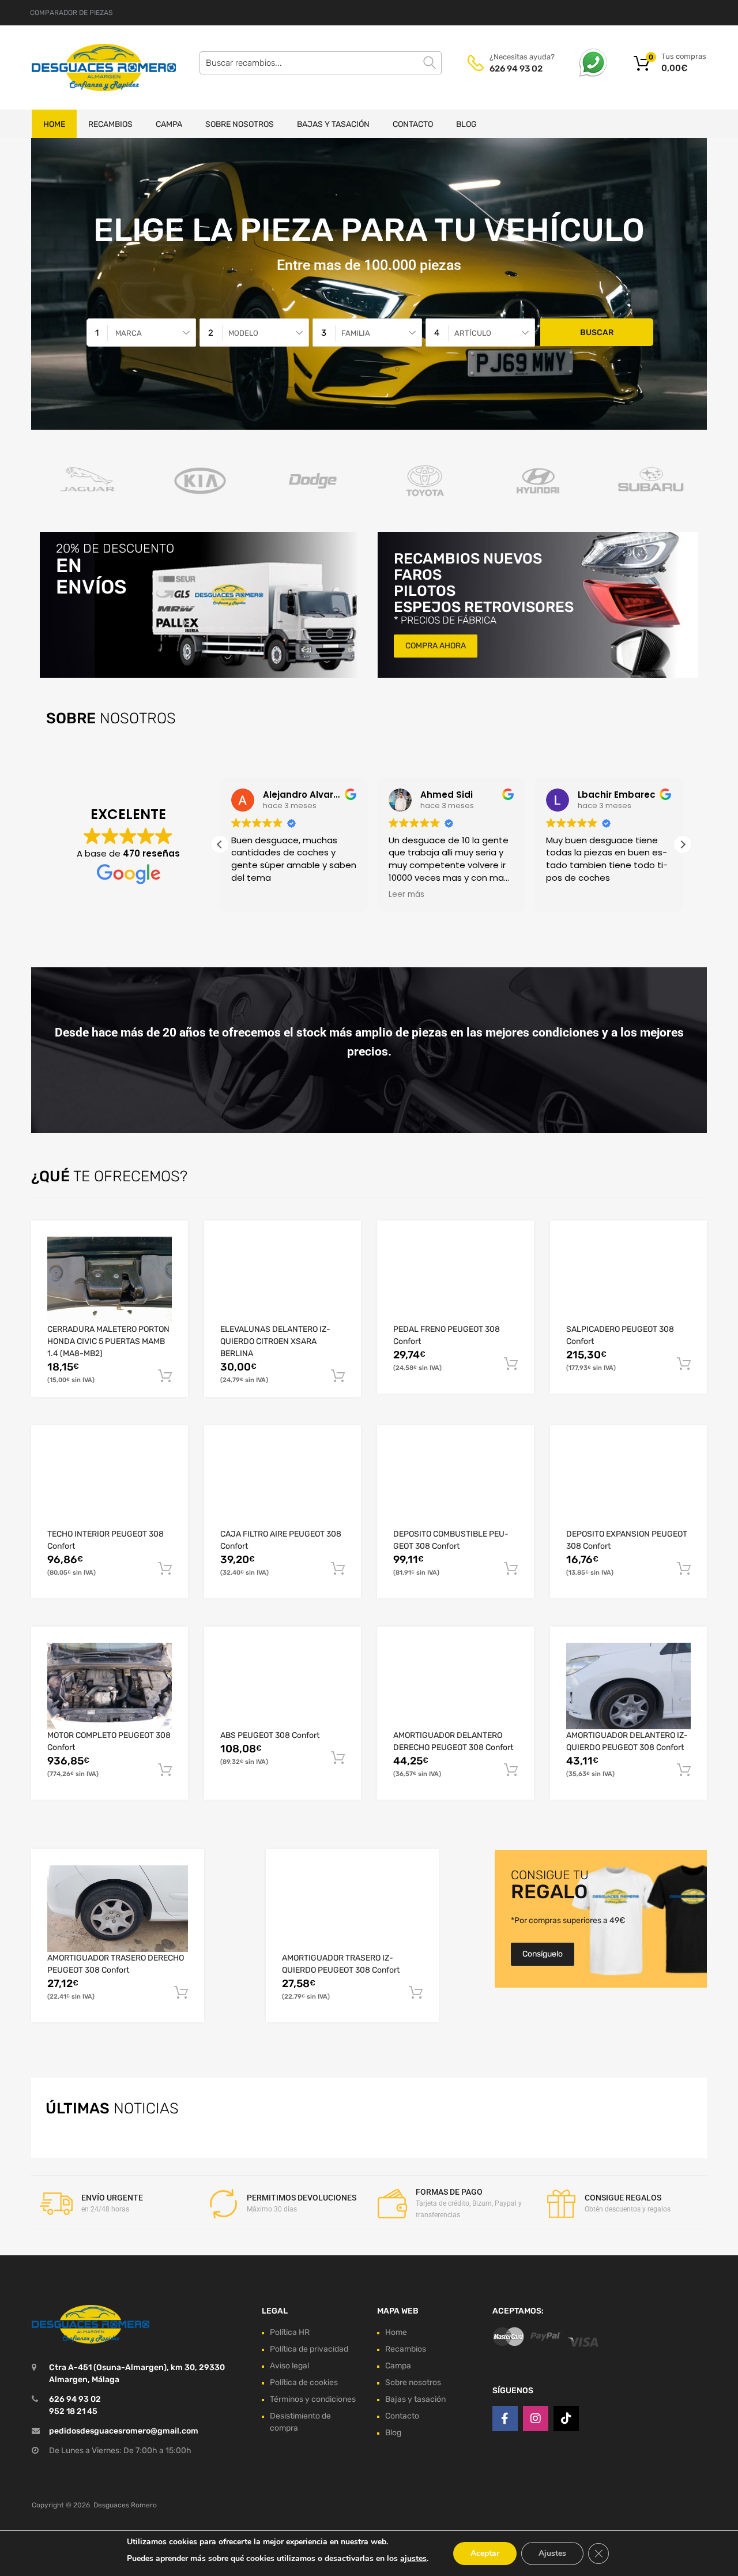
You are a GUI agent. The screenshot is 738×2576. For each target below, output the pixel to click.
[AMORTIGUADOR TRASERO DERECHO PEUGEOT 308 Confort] (118, 1909)
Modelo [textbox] (243, 333)
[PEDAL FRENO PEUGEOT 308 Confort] (455, 1280)
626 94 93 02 (516, 69)
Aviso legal (289, 2366)
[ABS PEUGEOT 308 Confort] (283, 1686)
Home (54, 124)
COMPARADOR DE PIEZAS (71, 13)
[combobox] (141, 333)
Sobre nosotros (240, 124)
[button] (683, 844)
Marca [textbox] (129, 333)
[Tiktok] (566, 2419)
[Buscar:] (321, 63)
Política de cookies (304, 2382)
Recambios (110, 124)
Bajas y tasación (333, 124)
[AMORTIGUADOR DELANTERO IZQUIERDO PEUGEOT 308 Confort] (628, 1686)
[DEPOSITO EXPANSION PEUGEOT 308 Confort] (628, 1485)
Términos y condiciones (313, 2399)
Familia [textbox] (356, 333)
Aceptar (485, 2553)
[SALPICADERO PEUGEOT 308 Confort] (628, 1280)
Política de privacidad (309, 2349)
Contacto (413, 124)
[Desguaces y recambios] (81, 67)
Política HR (290, 2332)
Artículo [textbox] (473, 333)
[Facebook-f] (505, 2419)
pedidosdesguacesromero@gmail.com (124, 2431)
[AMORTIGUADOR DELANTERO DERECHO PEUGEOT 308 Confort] (455, 1686)
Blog (466, 124)
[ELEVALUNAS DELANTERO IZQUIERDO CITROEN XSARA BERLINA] (283, 1280)
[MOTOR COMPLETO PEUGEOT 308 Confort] (110, 1686)
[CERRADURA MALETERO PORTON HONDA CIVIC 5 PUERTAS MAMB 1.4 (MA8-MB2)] (110, 1280)
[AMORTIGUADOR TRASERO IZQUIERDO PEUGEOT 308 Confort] (352, 1909)
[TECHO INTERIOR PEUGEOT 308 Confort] (110, 1485)
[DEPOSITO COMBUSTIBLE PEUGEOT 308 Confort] (455, 1485)
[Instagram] (536, 2419)
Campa (169, 124)
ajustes (413, 2558)
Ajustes (552, 2553)
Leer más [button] (406, 895)
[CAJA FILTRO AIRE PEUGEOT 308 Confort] (283, 1485)
